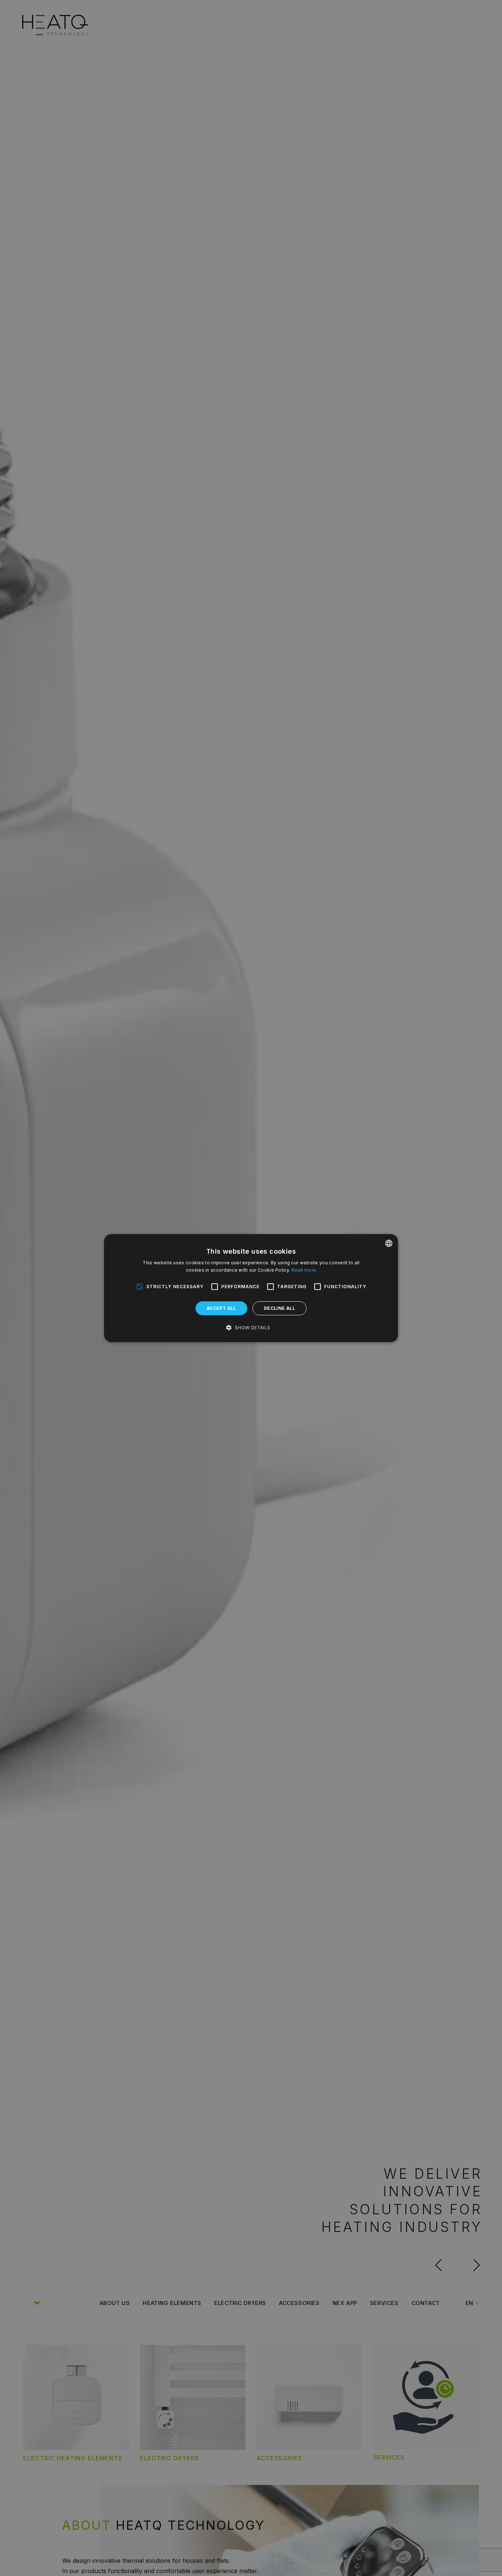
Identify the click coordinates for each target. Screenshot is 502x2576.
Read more (304, 1270)
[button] (251, 1328)
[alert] (251, 1288)
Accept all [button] (221, 1308)
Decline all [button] (279, 1308)
